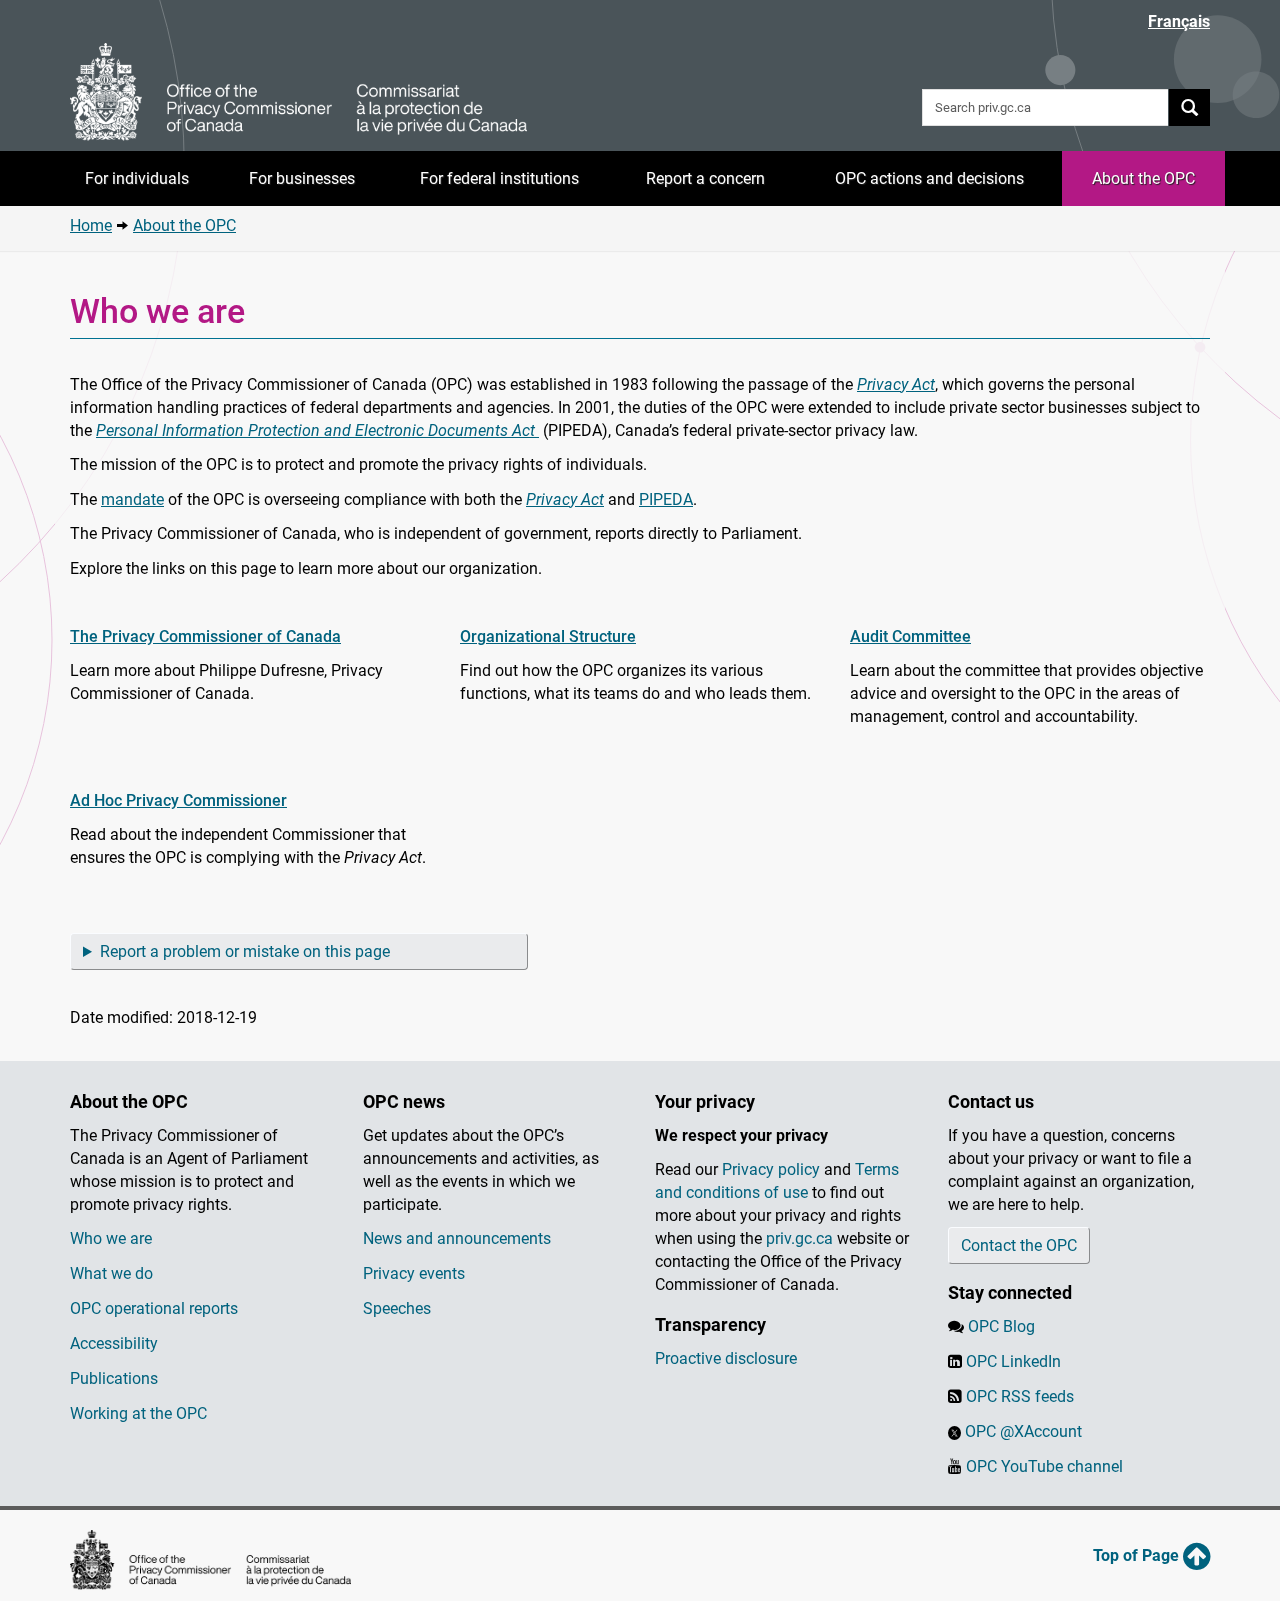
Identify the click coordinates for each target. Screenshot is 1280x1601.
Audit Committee (910, 636)
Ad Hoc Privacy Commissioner (178, 800)
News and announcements (457, 1238)
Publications (114, 1378)
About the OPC (184, 225)
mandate (132, 499)
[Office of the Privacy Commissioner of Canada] (299, 92)
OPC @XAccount (1023, 1431)
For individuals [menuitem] (137, 178)
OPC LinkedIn (1013, 1361)
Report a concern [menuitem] (705, 178)
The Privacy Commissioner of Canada (205, 636)
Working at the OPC (138, 1413)
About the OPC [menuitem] (1143, 178)
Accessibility (114, 1343)
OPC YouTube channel (1044, 1466)
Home (91, 225)
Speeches (397, 1308)
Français (1179, 21)
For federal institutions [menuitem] (499, 178)
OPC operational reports (154, 1308)
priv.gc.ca (799, 1238)
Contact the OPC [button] (1019, 1245)
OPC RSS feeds (1020, 1396)
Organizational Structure (548, 636)
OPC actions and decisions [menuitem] (929, 178)
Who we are (111, 1238)
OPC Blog (1001, 1326)
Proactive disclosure (726, 1358)
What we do (111, 1273)
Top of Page (1138, 1555)
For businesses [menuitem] (302, 178)
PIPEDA (666, 499)
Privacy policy (771, 1169)
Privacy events (414, 1273)
